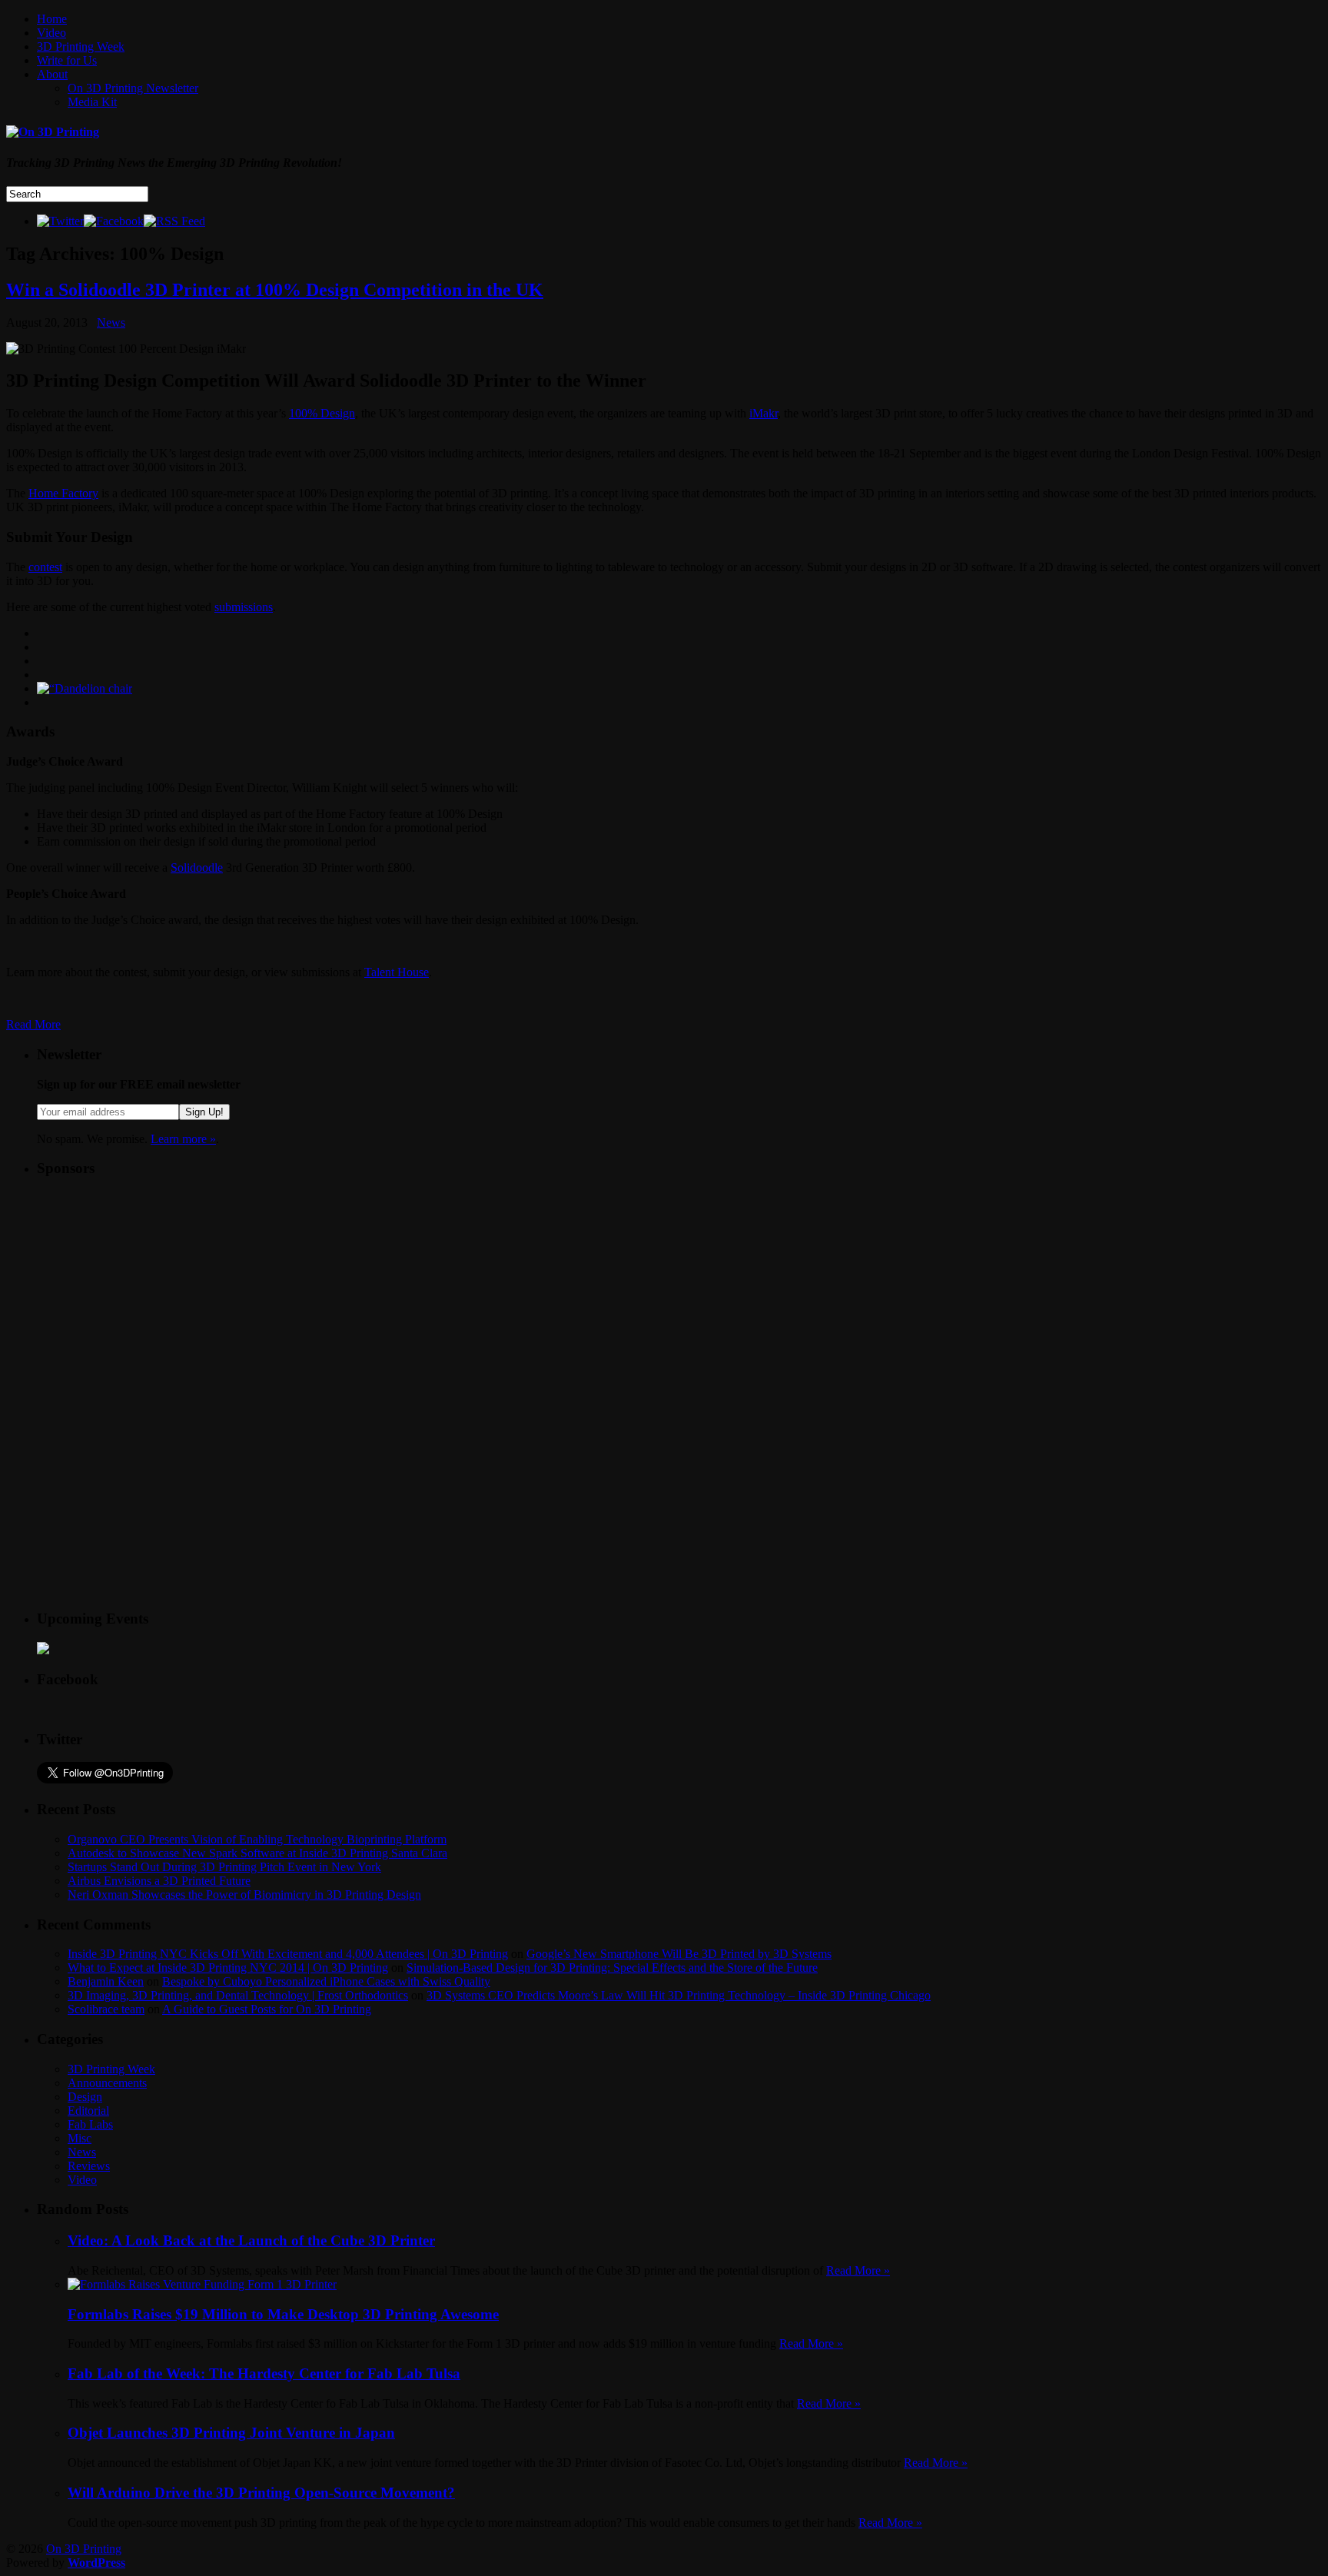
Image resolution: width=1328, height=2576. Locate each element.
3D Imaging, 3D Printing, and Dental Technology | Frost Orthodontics (238, 1995)
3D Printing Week (81, 47)
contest (45, 567)
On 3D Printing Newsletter (133, 88)
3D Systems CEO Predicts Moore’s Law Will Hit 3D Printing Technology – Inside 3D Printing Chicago (679, 1995)
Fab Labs (90, 2124)
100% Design (322, 413)
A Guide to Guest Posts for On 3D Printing (267, 2009)
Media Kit (92, 102)
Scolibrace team (106, 2009)
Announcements (107, 2083)
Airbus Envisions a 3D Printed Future (159, 1881)
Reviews (89, 2166)
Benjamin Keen (106, 1981)
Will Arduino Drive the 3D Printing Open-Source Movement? (261, 2493)
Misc (80, 2138)
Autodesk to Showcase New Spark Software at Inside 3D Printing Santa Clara (257, 1853)
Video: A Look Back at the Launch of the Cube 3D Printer (251, 2240)
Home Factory (63, 493)
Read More (33, 1024)
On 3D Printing (84, 2549)
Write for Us (67, 60)
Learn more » (183, 1139)
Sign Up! (204, 1112)
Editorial (88, 2111)
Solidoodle (197, 868)
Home (52, 19)
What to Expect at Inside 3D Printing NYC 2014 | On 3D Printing (228, 1968)
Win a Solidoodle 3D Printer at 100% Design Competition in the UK (275, 290)
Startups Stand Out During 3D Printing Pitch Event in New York (224, 1867)
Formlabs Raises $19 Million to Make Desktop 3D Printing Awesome (283, 2314)
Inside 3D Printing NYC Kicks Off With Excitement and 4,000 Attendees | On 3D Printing (288, 1954)
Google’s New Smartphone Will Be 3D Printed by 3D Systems (679, 1954)
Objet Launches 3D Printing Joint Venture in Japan (231, 2433)
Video (51, 33)
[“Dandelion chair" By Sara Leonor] (85, 688)
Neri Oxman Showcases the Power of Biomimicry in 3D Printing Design (244, 1895)
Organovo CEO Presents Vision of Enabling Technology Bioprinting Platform (257, 1839)
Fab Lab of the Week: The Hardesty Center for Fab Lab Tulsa (264, 2373)
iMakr (764, 413)
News (111, 322)
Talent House (397, 972)
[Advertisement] (152, 1288)
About (52, 74)
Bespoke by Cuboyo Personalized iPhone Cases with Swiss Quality (326, 1981)
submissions (244, 607)
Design (85, 2097)
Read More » (858, 2270)
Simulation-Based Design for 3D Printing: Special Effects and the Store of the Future (612, 1968)
